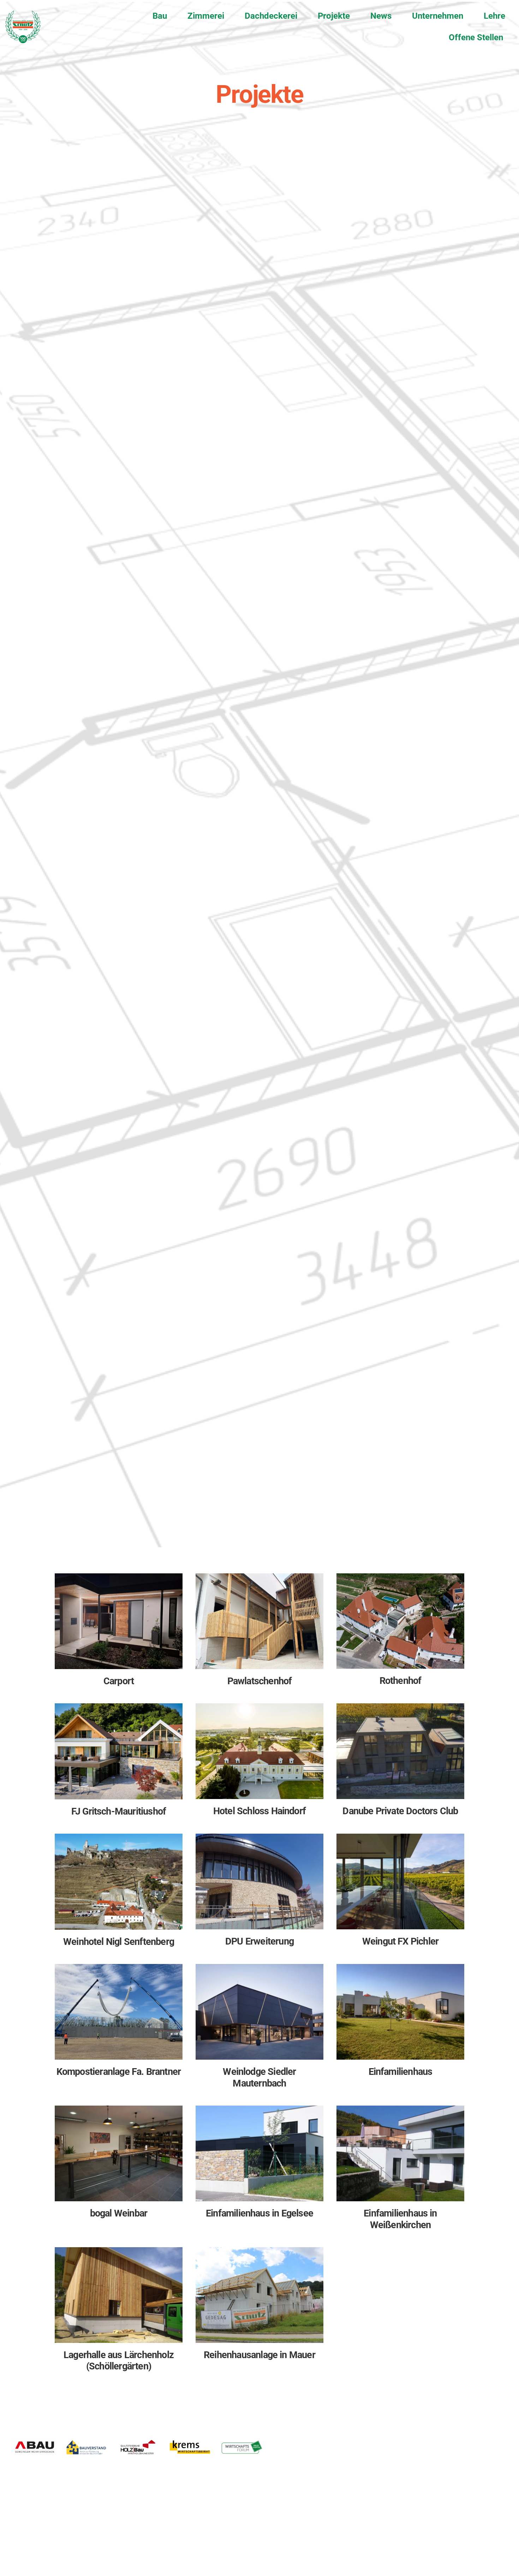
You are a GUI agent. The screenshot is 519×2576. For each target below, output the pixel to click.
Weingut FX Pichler (400, 1941)
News (381, 16)
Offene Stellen (476, 37)
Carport (119, 1681)
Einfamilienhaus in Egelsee (259, 2213)
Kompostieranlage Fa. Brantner (119, 2072)
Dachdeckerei (271, 16)
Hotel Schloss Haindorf (259, 1811)
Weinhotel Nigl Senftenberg (119, 1942)
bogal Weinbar (119, 2213)
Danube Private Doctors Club (400, 1811)
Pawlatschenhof (260, 1681)
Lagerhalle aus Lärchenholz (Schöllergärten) (119, 2361)
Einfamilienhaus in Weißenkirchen (400, 2219)
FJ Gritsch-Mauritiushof (119, 1811)
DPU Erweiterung (259, 1941)
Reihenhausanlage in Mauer (259, 2355)
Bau (160, 16)
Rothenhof (401, 1681)
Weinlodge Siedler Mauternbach (259, 2077)
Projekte (334, 16)
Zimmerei (206, 16)
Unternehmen (438, 16)
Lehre (494, 16)
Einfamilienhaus (401, 2072)
